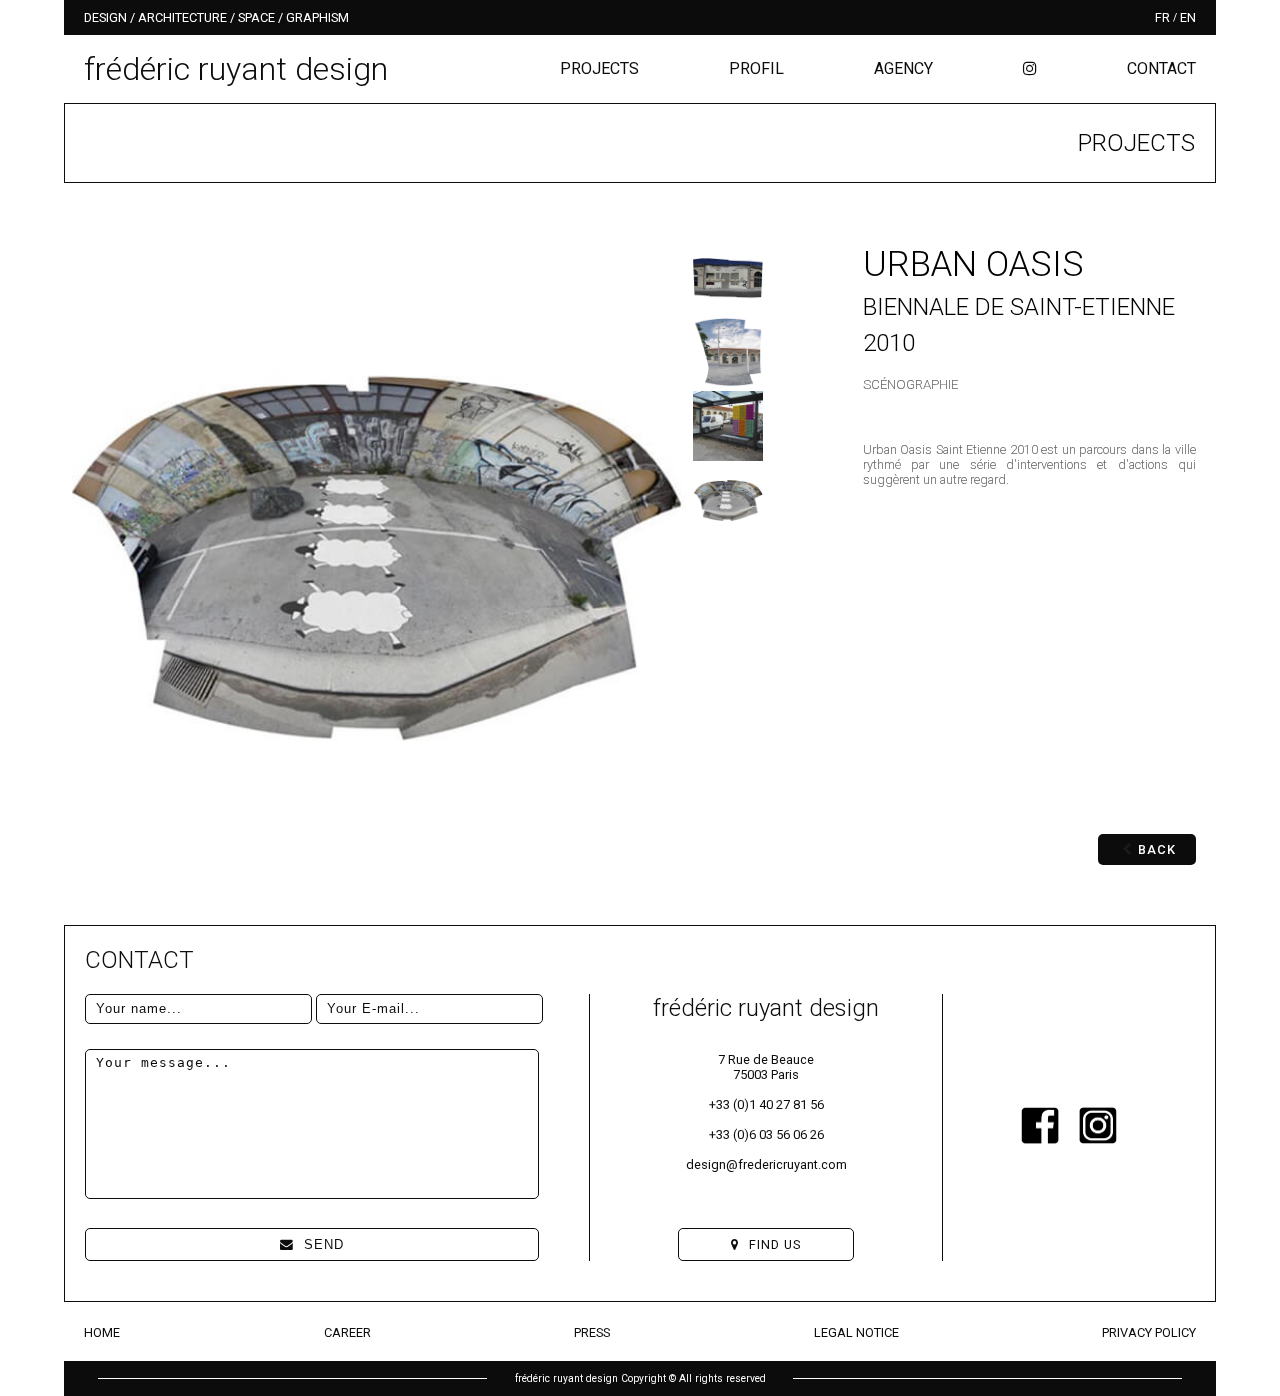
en (1188, 17)
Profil (756, 68)
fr (1162, 17)
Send (324, 1244)
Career (347, 1332)
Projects (599, 68)
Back (1157, 849)
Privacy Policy (1149, 1332)
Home (102, 1332)
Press (592, 1332)
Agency (903, 68)
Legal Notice (856, 1332)
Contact (1161, 68)
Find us (775, 1244)
